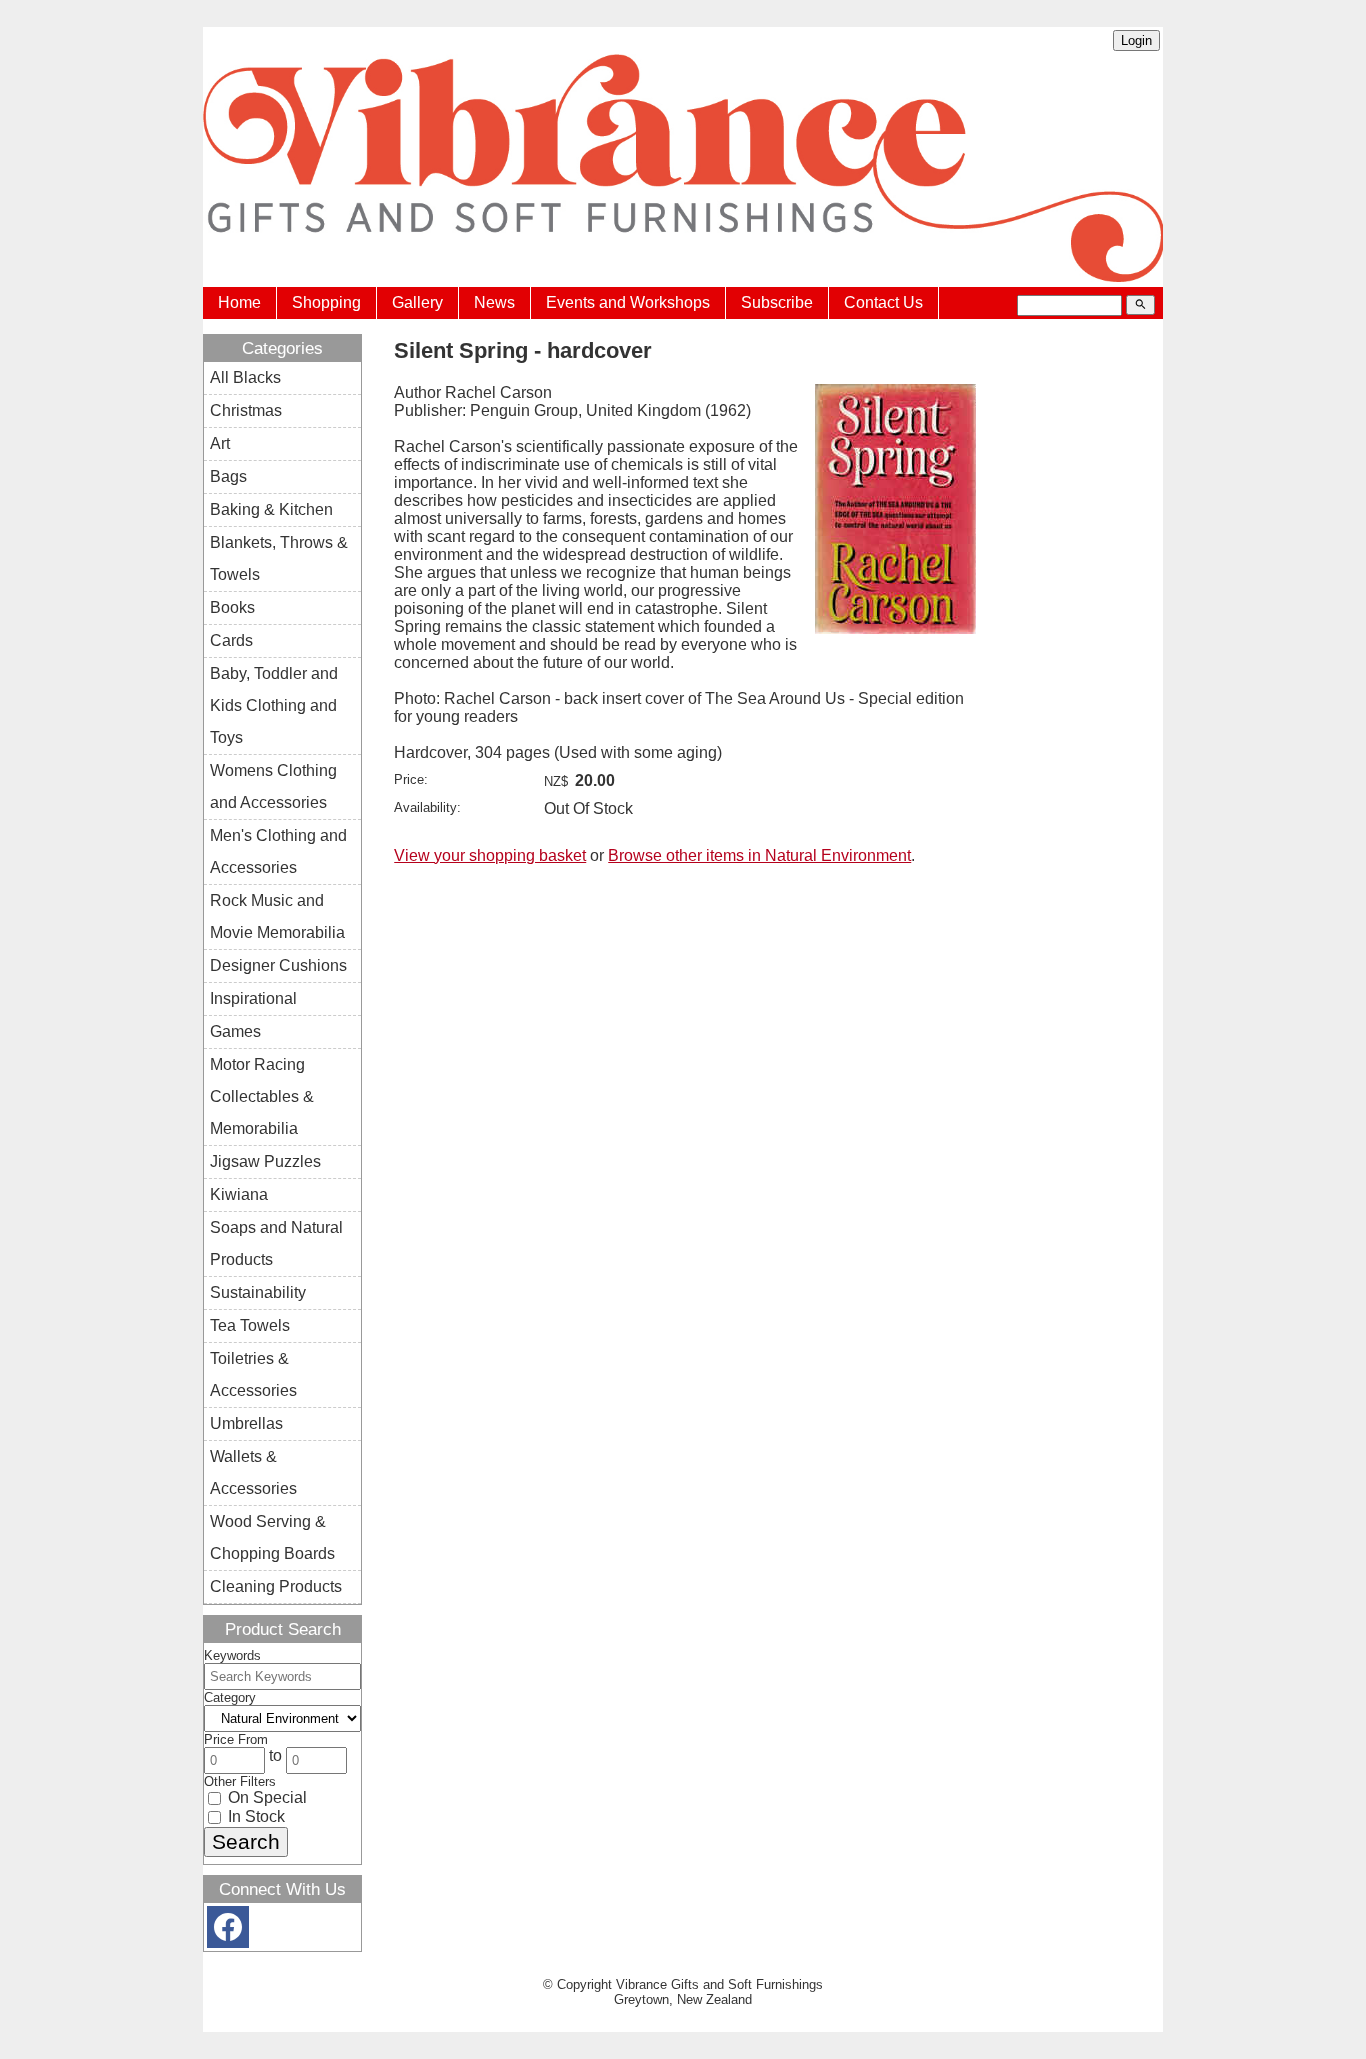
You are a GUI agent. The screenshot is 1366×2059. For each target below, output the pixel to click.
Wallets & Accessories (253, 1472)
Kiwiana (239, 1194)
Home (239, 302)
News (494, 302)
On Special (265, 1797)
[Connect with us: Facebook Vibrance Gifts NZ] (228, 1931)
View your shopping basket (490, 855)
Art (220, 443)
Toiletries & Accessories (253, 1374)
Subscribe (777, 302)
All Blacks (245, 377)
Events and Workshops (628, 302)
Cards (231, 640)
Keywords (232, 1655)
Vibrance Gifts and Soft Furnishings (719, 1984)
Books (232, 607)
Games (235, 1031)
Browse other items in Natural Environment (759, 855)
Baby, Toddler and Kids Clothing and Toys (274, 705)
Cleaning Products (276, 1586)
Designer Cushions (278, 965)
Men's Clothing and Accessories (278, 851)
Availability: (427, 807)
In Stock (254, 1816)
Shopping (326, 302)
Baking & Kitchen (271, 509)
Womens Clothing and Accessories (273, 786)
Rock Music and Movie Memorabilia (277, 916)
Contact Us (883, 302)
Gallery (417, 302)
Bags (228, 476)
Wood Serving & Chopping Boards (272, 1537)
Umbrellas (246, 1423)
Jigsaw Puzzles (265, 1161)
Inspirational (253, 998)
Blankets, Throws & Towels (279, 558)
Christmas (246, 410)
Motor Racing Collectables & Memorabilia (262, 1096)
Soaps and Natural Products (276, 1243)
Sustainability (258, 1292)
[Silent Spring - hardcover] (895, 628)
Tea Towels (250, 1325)
